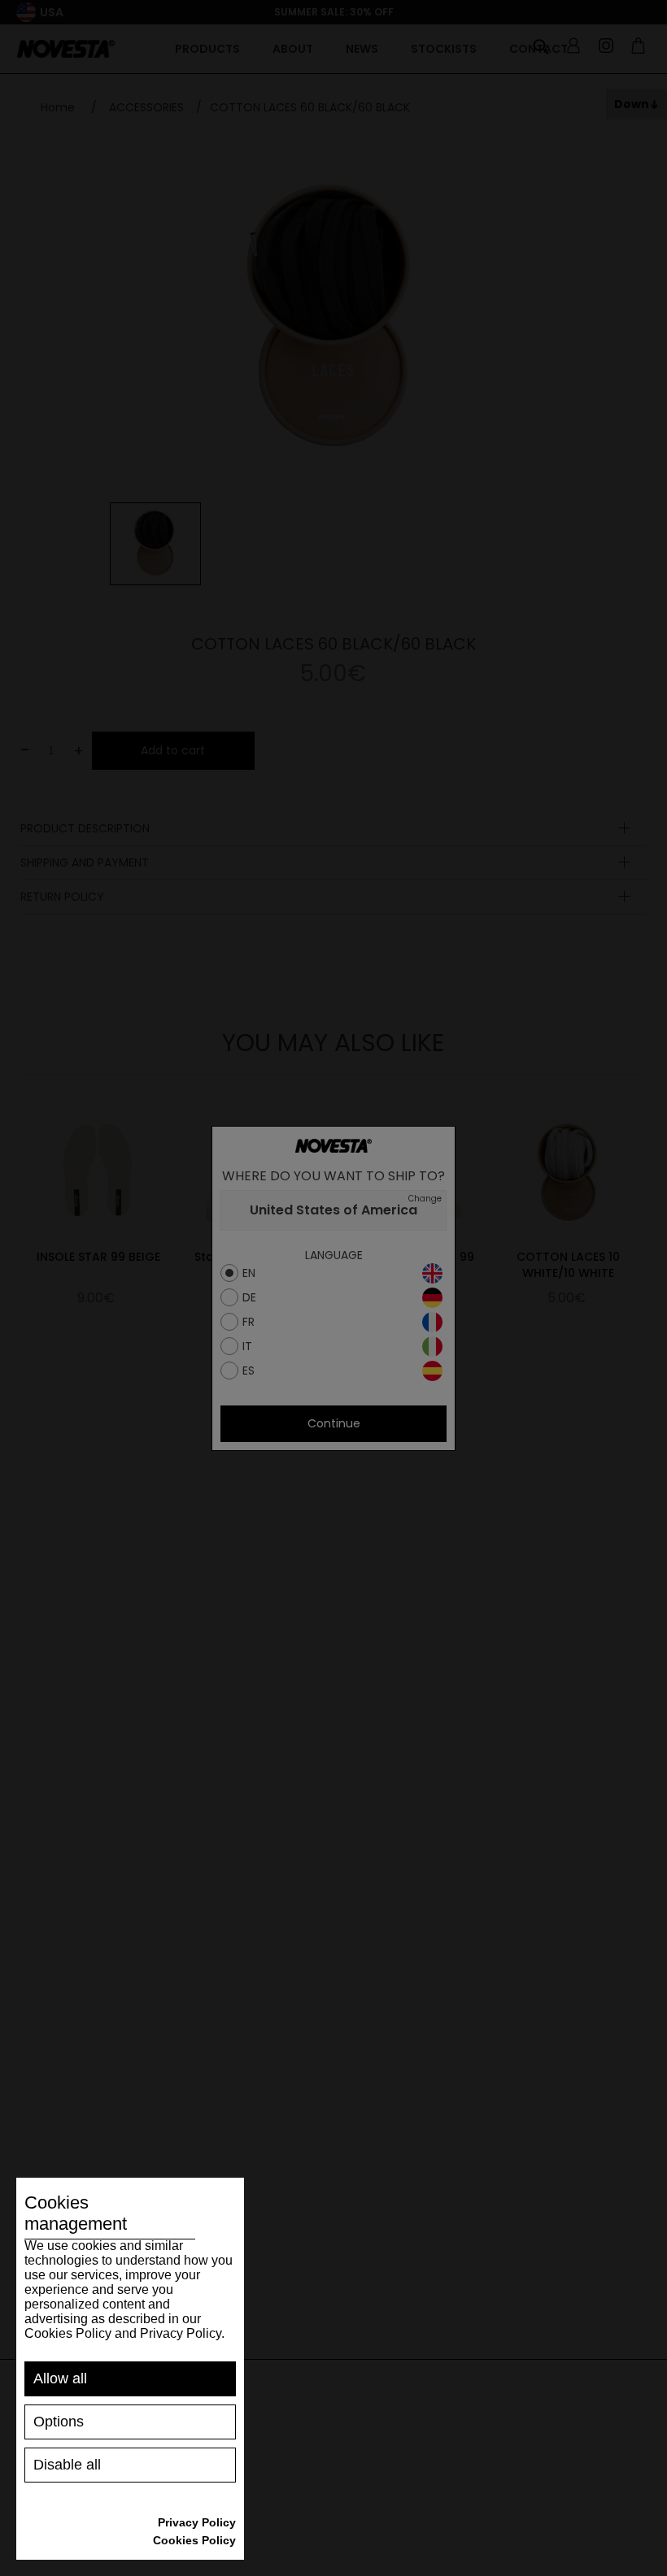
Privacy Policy (197, 2522)
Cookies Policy (194, 2540)
